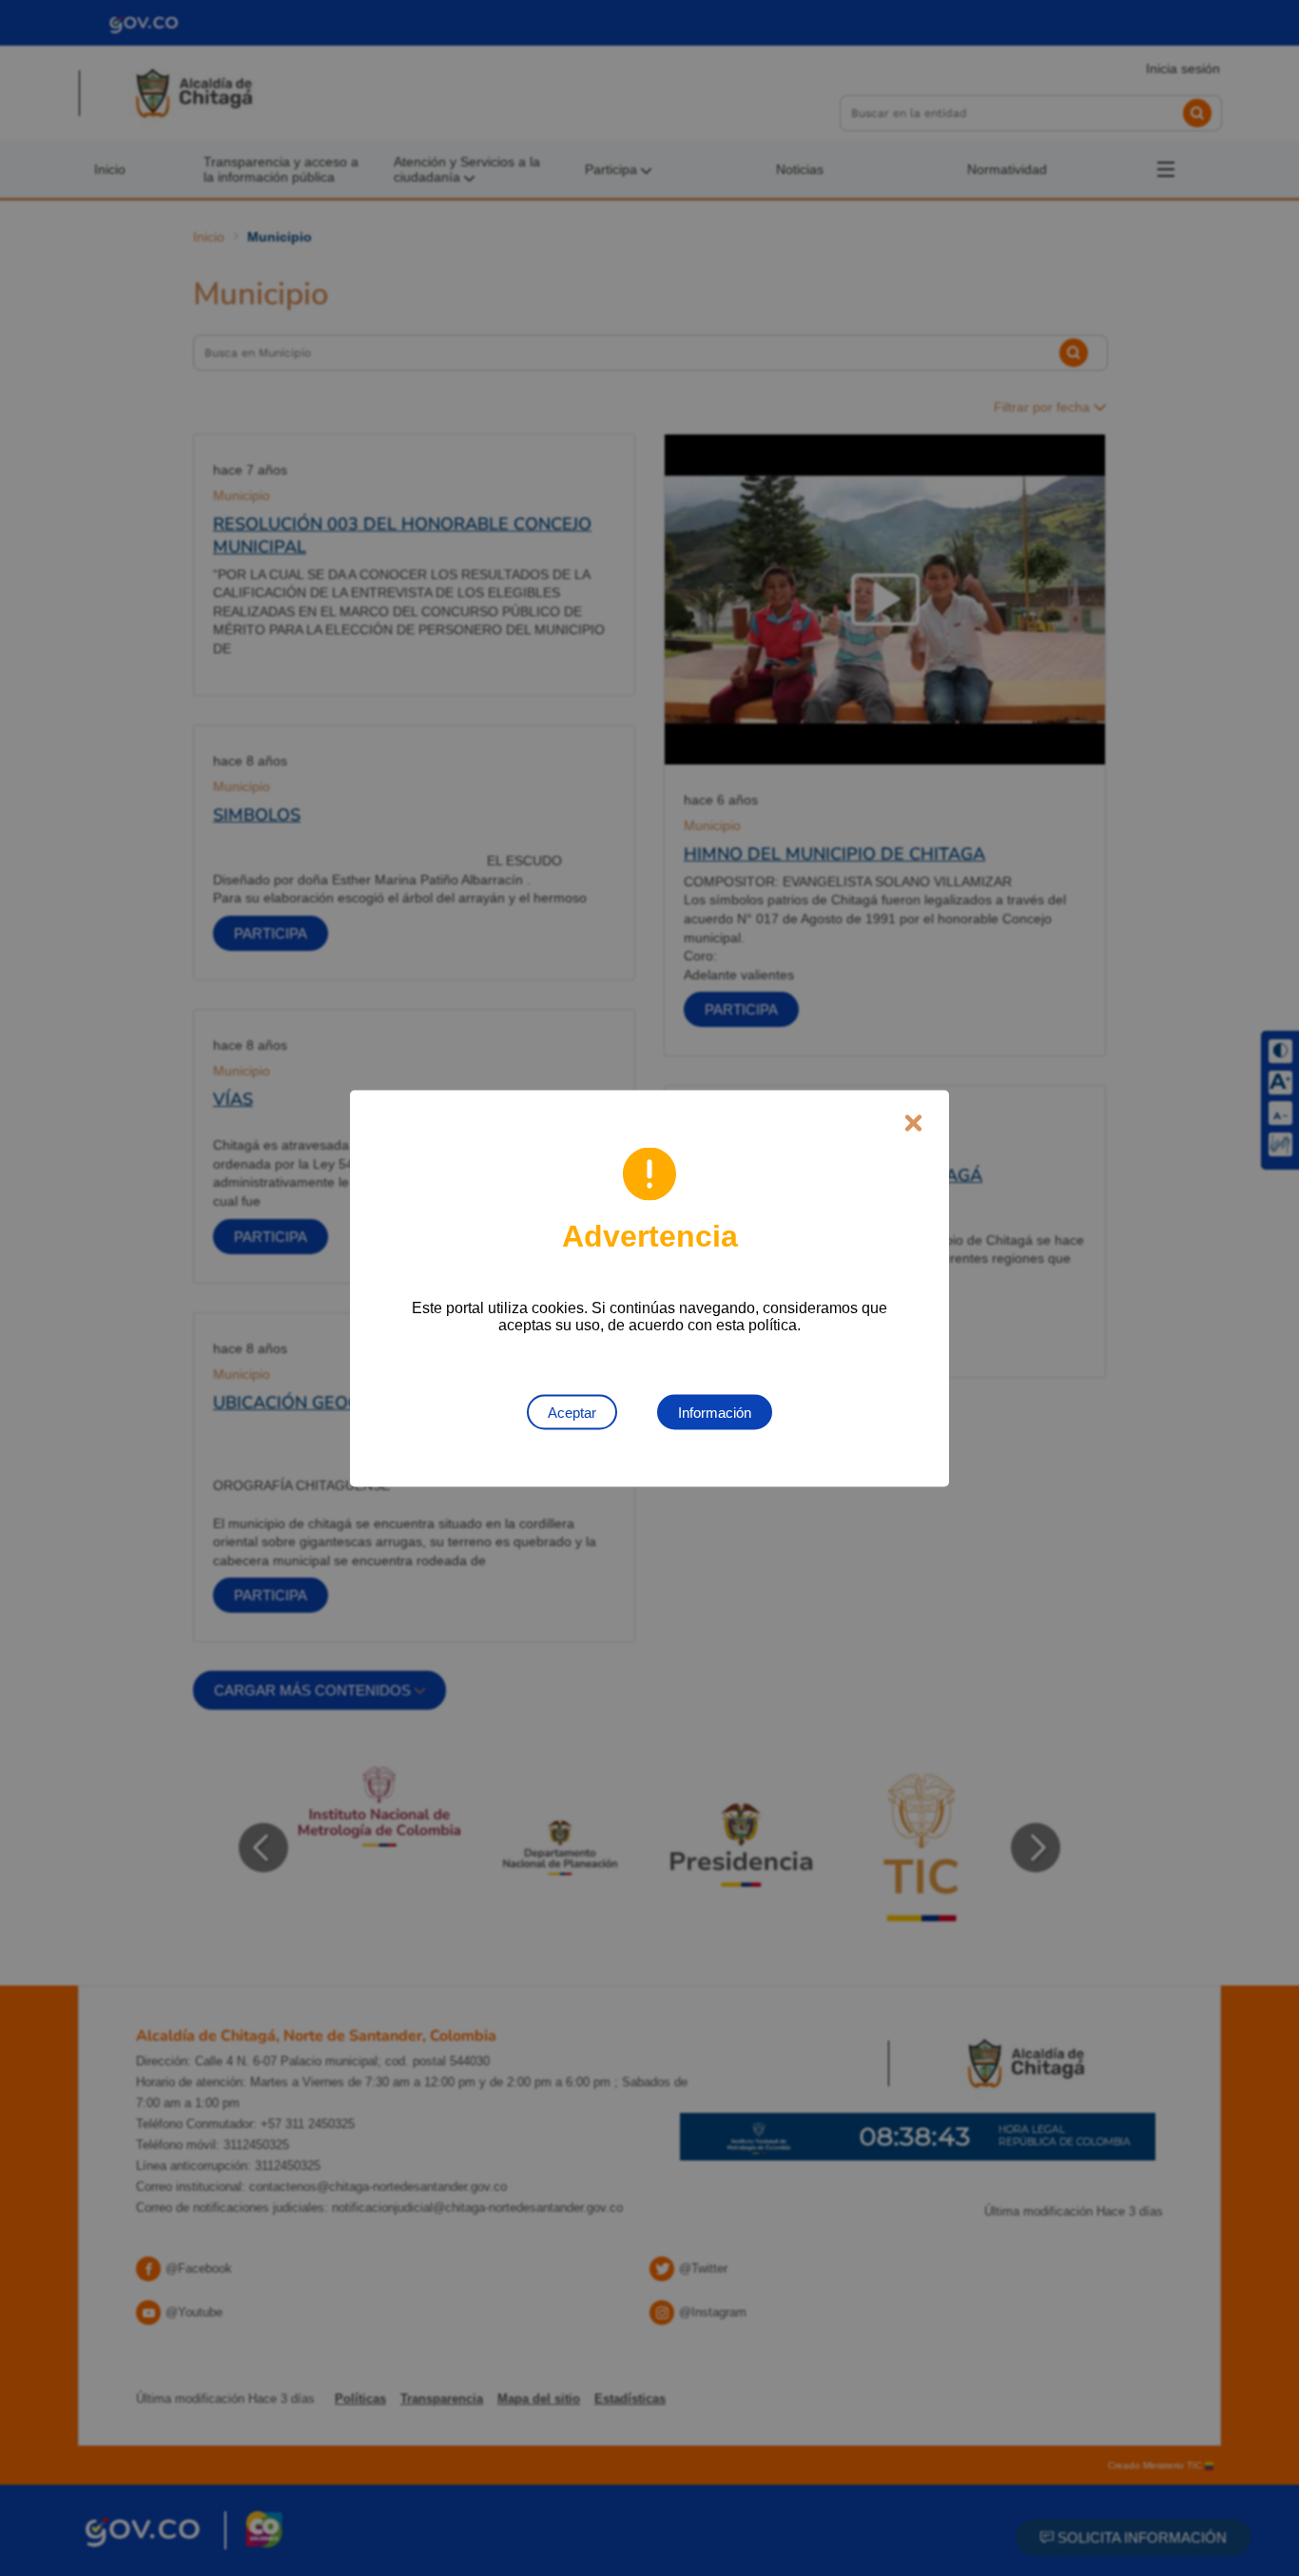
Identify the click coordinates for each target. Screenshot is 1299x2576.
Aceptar (572, 1412)
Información (715, 1412)
